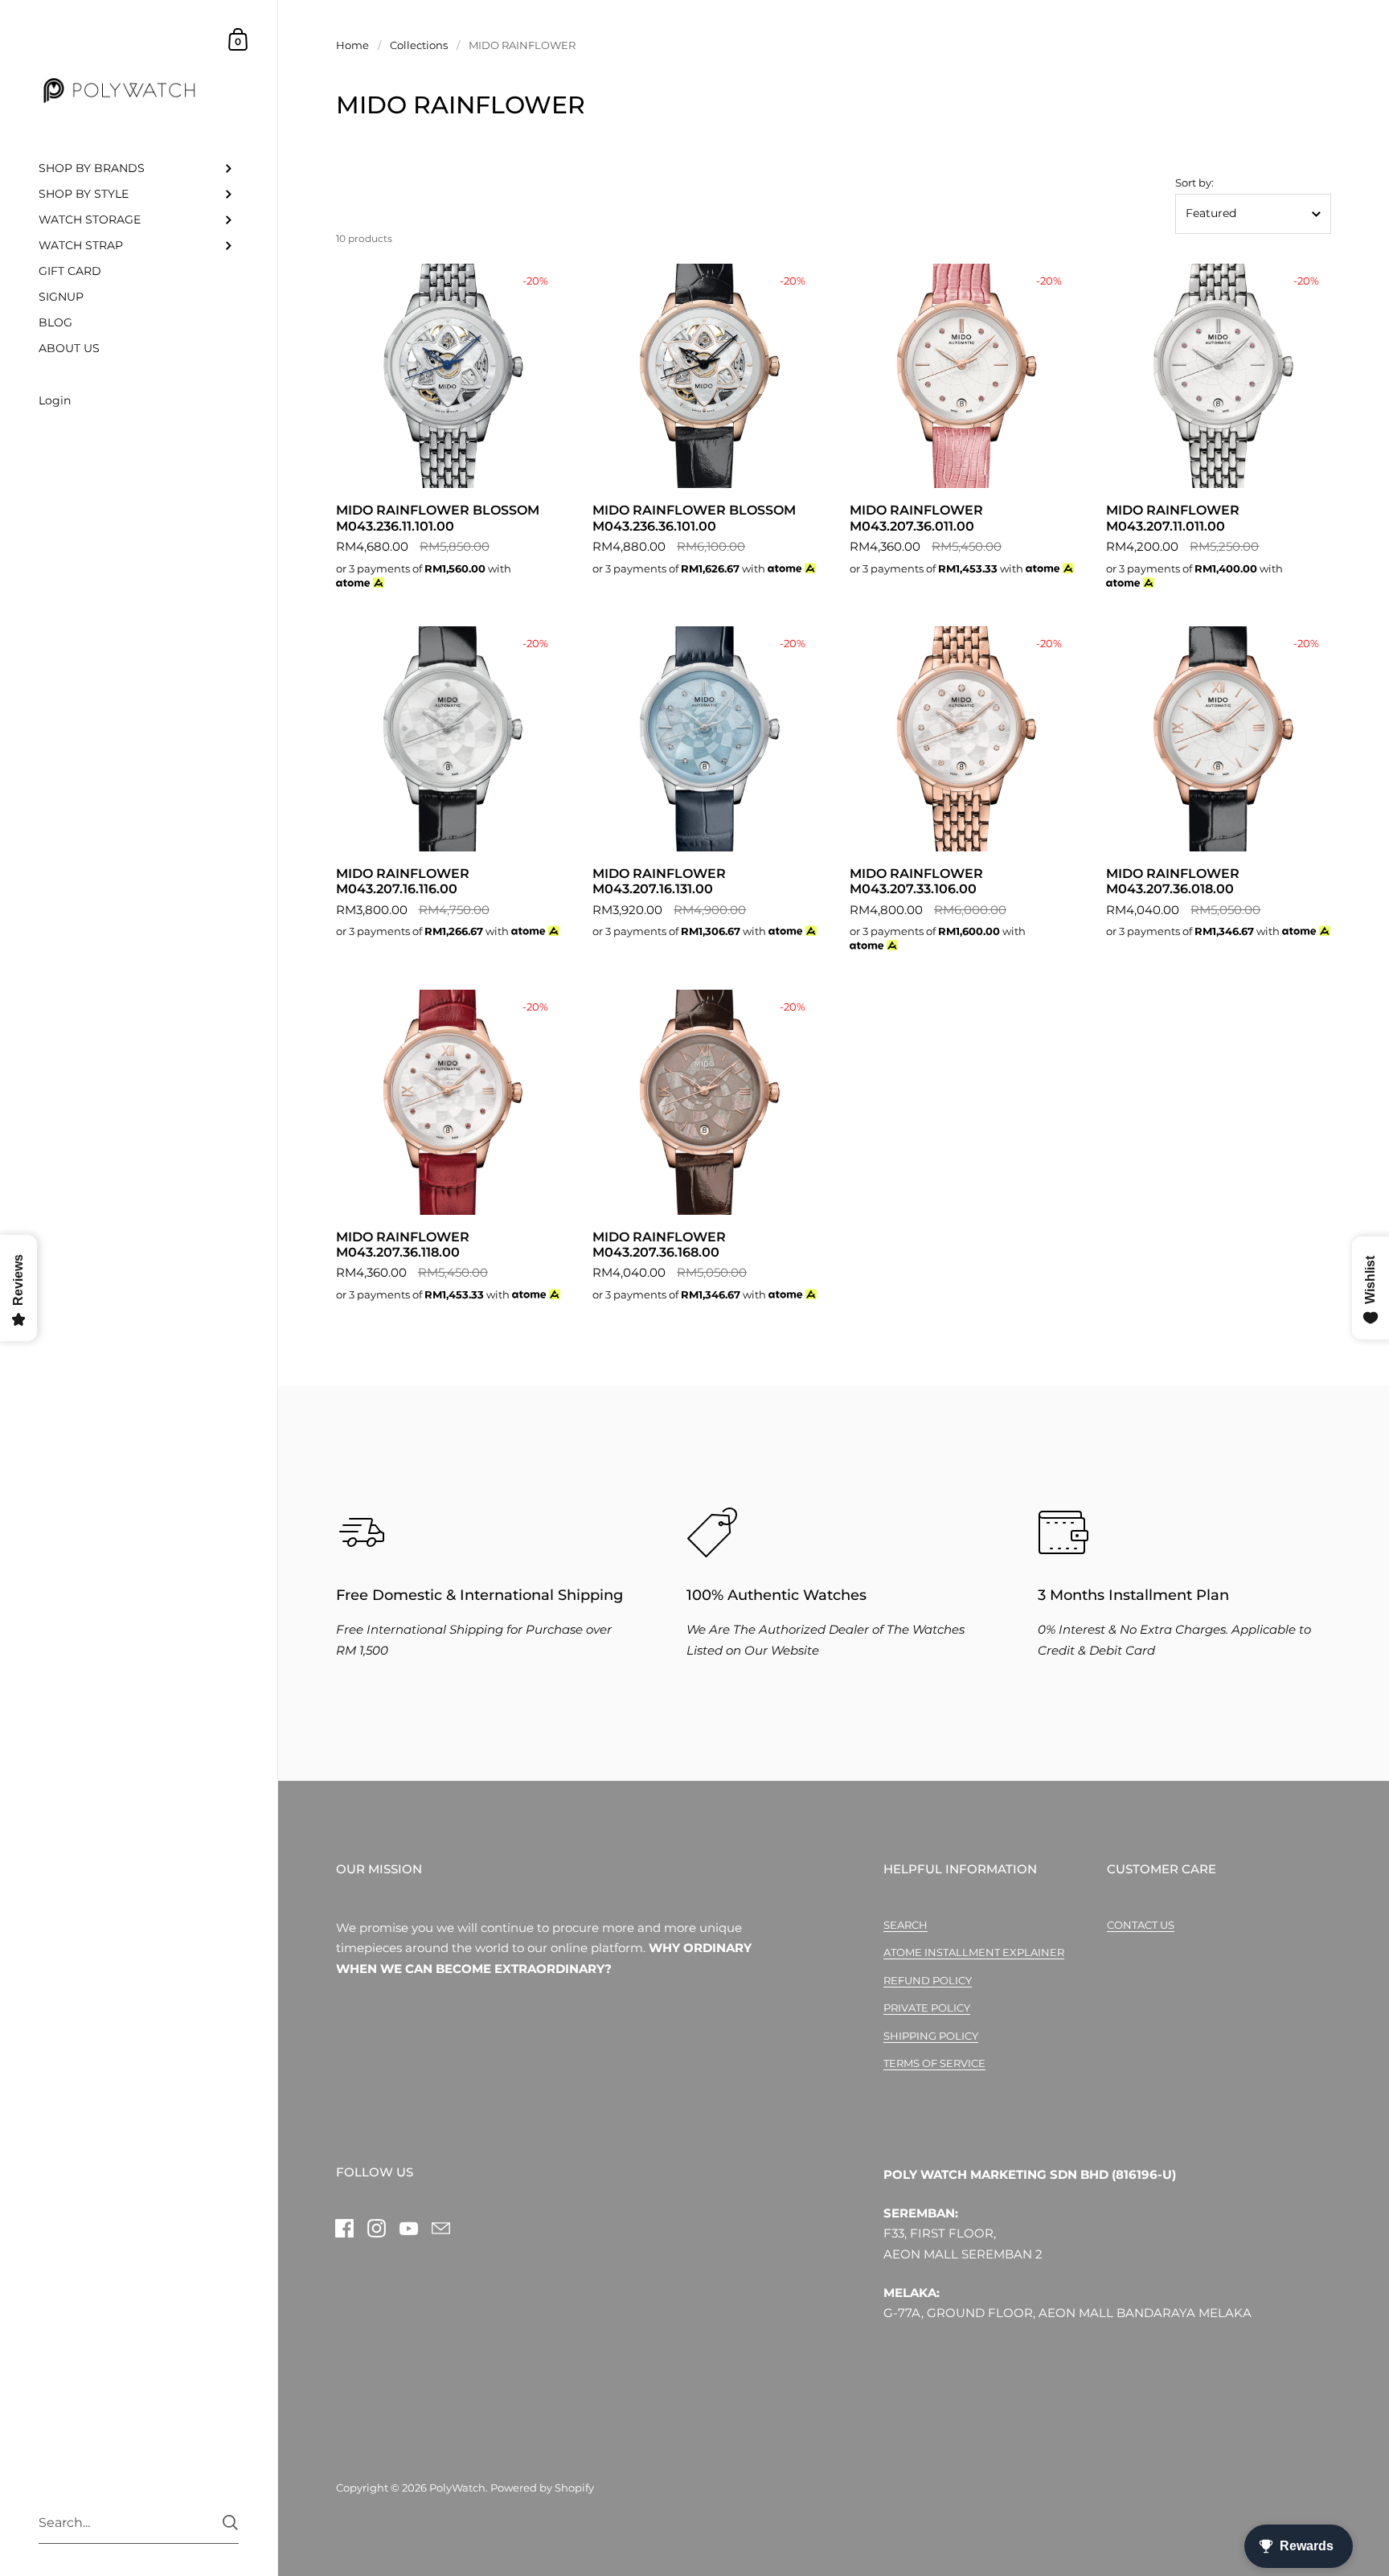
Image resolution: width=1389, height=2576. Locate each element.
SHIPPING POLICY (931, 2036)
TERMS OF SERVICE (934, 2063)
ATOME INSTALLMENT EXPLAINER (974, 1952)
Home (352, 45)
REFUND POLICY (928, 1980)
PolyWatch (457, 2488)
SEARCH (906, 1925)
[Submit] (230, 2523)
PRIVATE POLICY (927, 2008)
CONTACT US (1141, 1925)
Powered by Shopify (542, 2488)
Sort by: (1194, 183)
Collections (419, 45)
